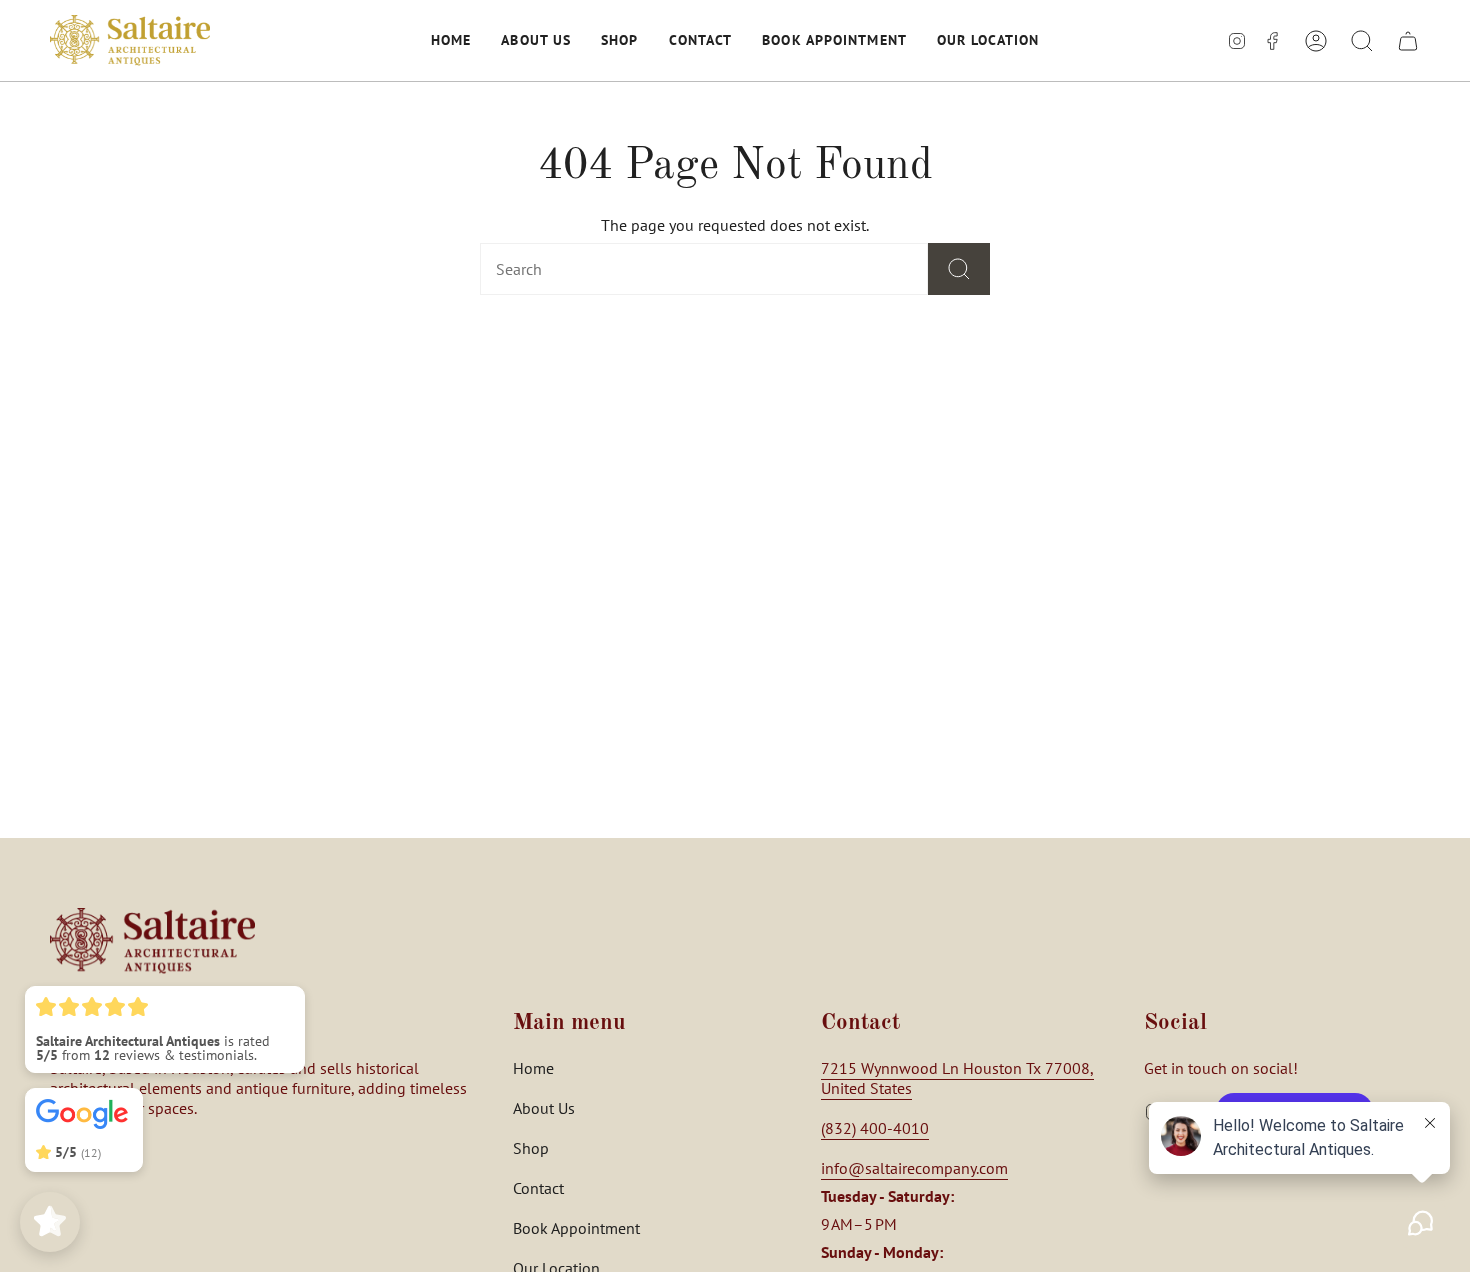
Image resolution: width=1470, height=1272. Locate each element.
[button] (451, 40)
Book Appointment (576, 1228)
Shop (531, 1148)
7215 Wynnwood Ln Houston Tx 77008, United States (957, 1078)
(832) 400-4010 (875, 1128)
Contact (538, 1188)
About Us (544, 1108)
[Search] (959, 269)
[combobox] (672, 269)
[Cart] (1408, 40)
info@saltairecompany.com (914, 1168)
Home (533, 1068)
